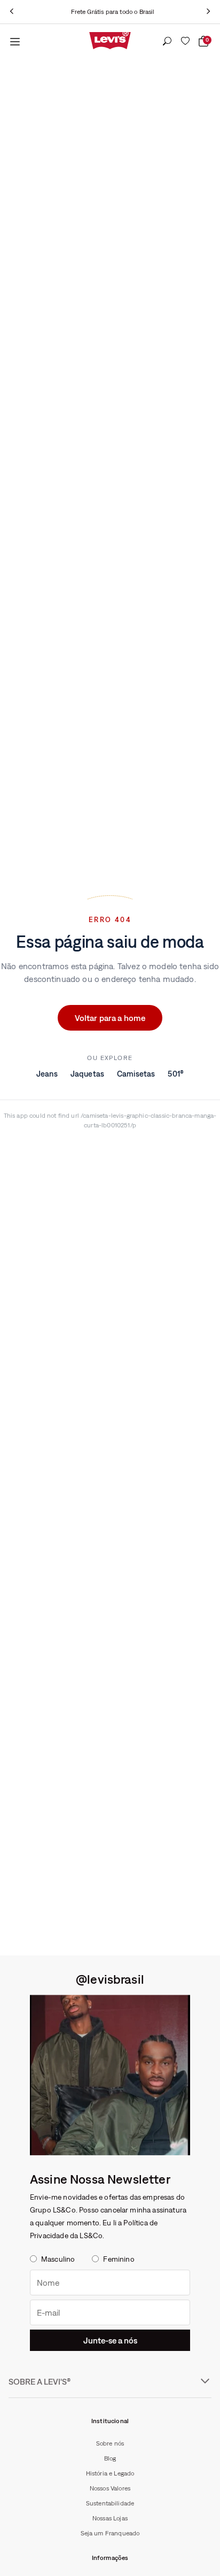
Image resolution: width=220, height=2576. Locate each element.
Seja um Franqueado (110, 2533)
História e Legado (110, 2473)
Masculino (58, 2259)
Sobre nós (110, 2443)
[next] (208, 12)
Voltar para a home (110, 1018)
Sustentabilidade (110, 2503)
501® (176, 1074)
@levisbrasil (110, 1979)
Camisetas (136, 1074)
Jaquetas (87, 1074)
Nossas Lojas (110, 2518)
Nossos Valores (110, 2488)
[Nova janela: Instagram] (110, 2075)
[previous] (12, 12)
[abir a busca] (167, 42)
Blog (110, 2458)
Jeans (47, 1074)
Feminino (119, 2259)
